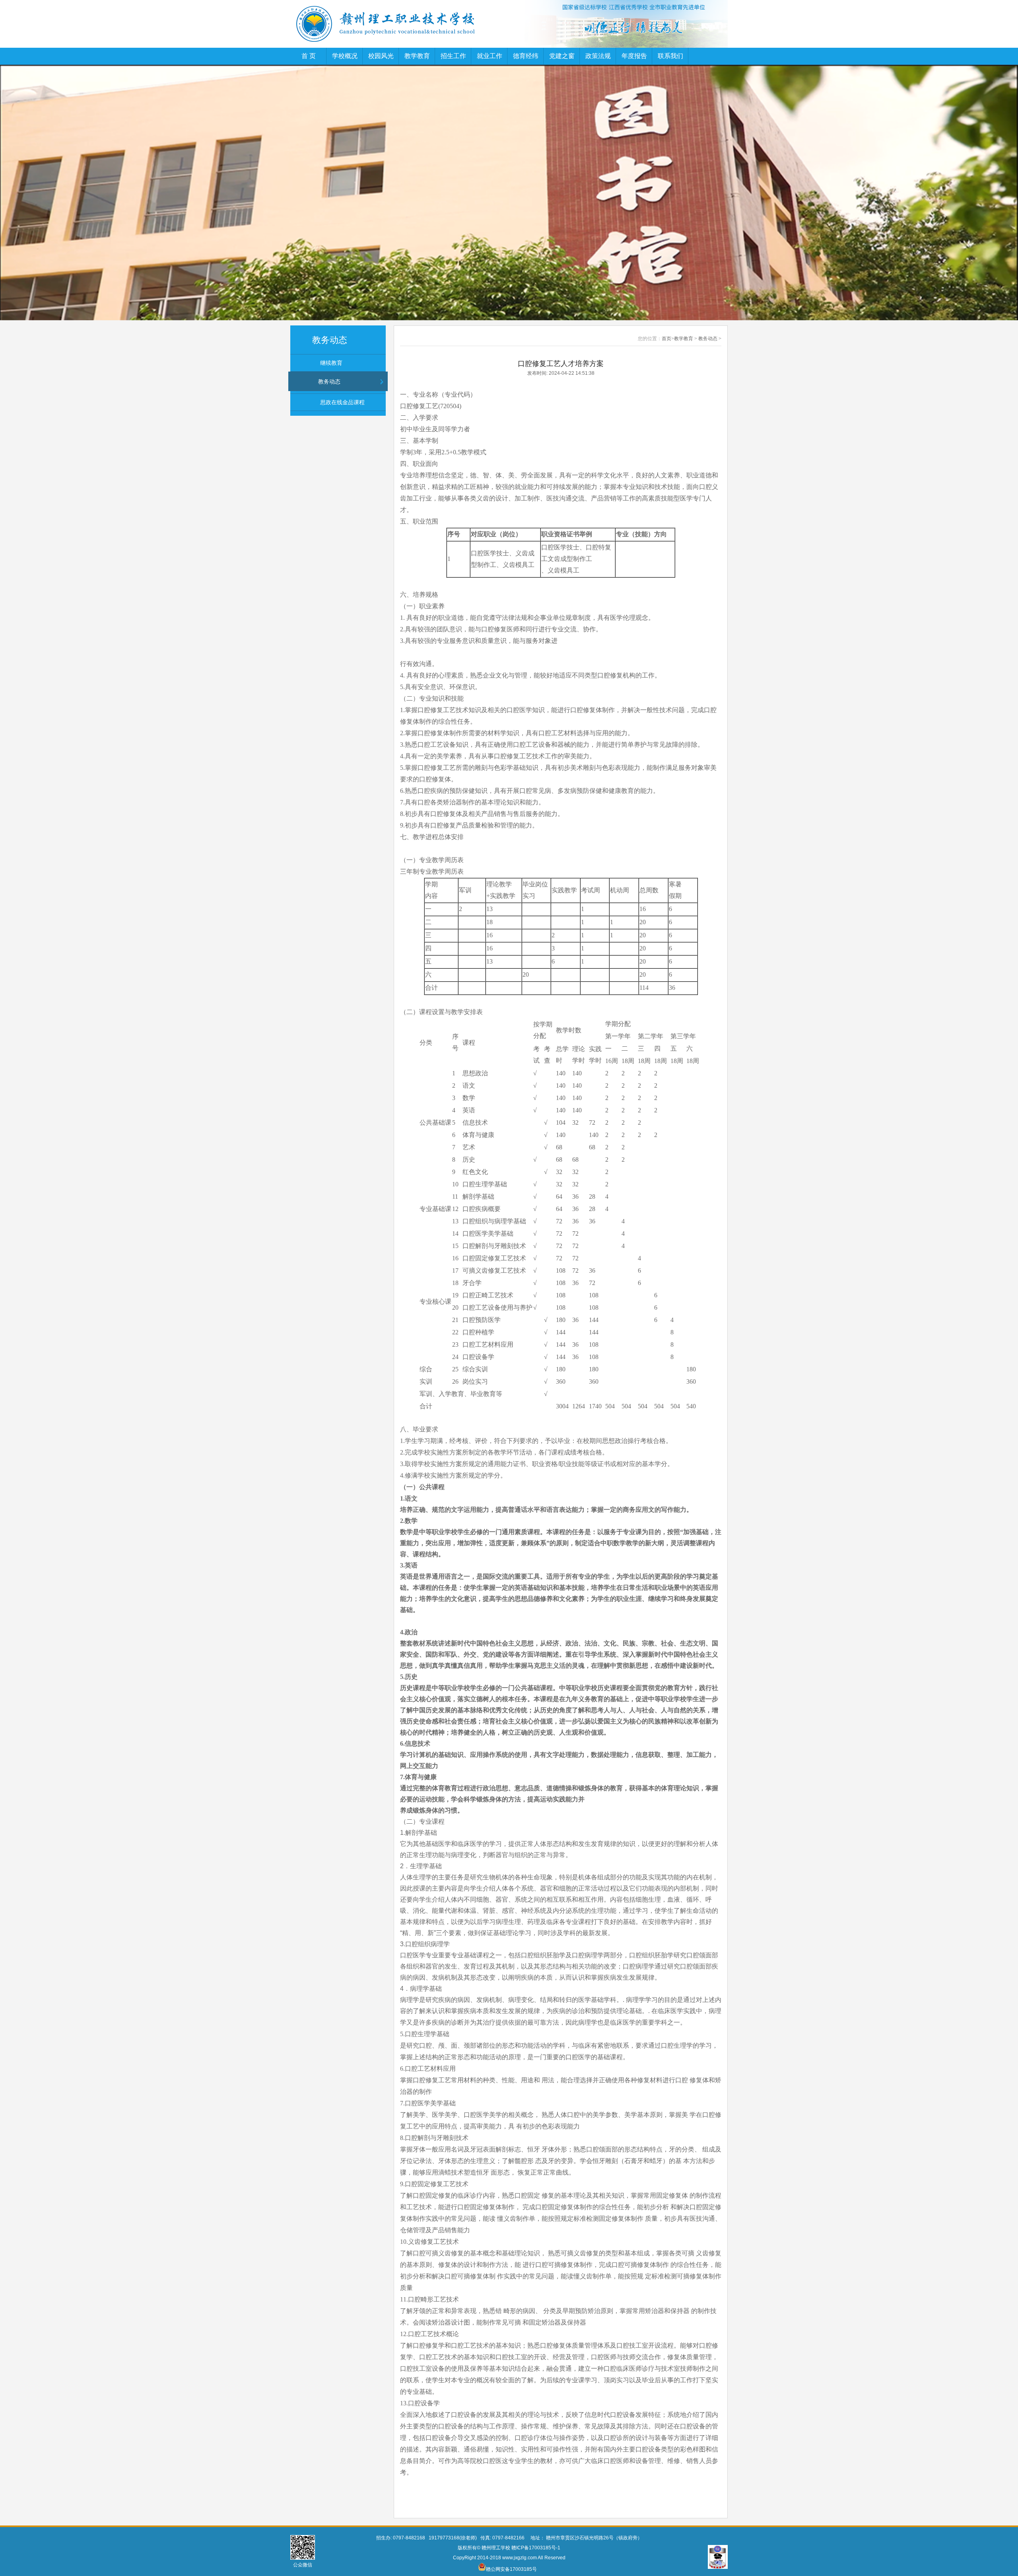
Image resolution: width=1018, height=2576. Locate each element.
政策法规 (598, 56)
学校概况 (345, 56)
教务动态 (329, 382)
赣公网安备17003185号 (512, 2569)
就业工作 (490, 56)
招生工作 (453, 56)
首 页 (309, 56)
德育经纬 (526, 56)
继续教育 (331, 363)
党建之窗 (562, 56)
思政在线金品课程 (342, 402)
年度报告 (634, 56)
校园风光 (381, 56)
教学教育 (417, 56)
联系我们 (670, 56)
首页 (666, 339)
